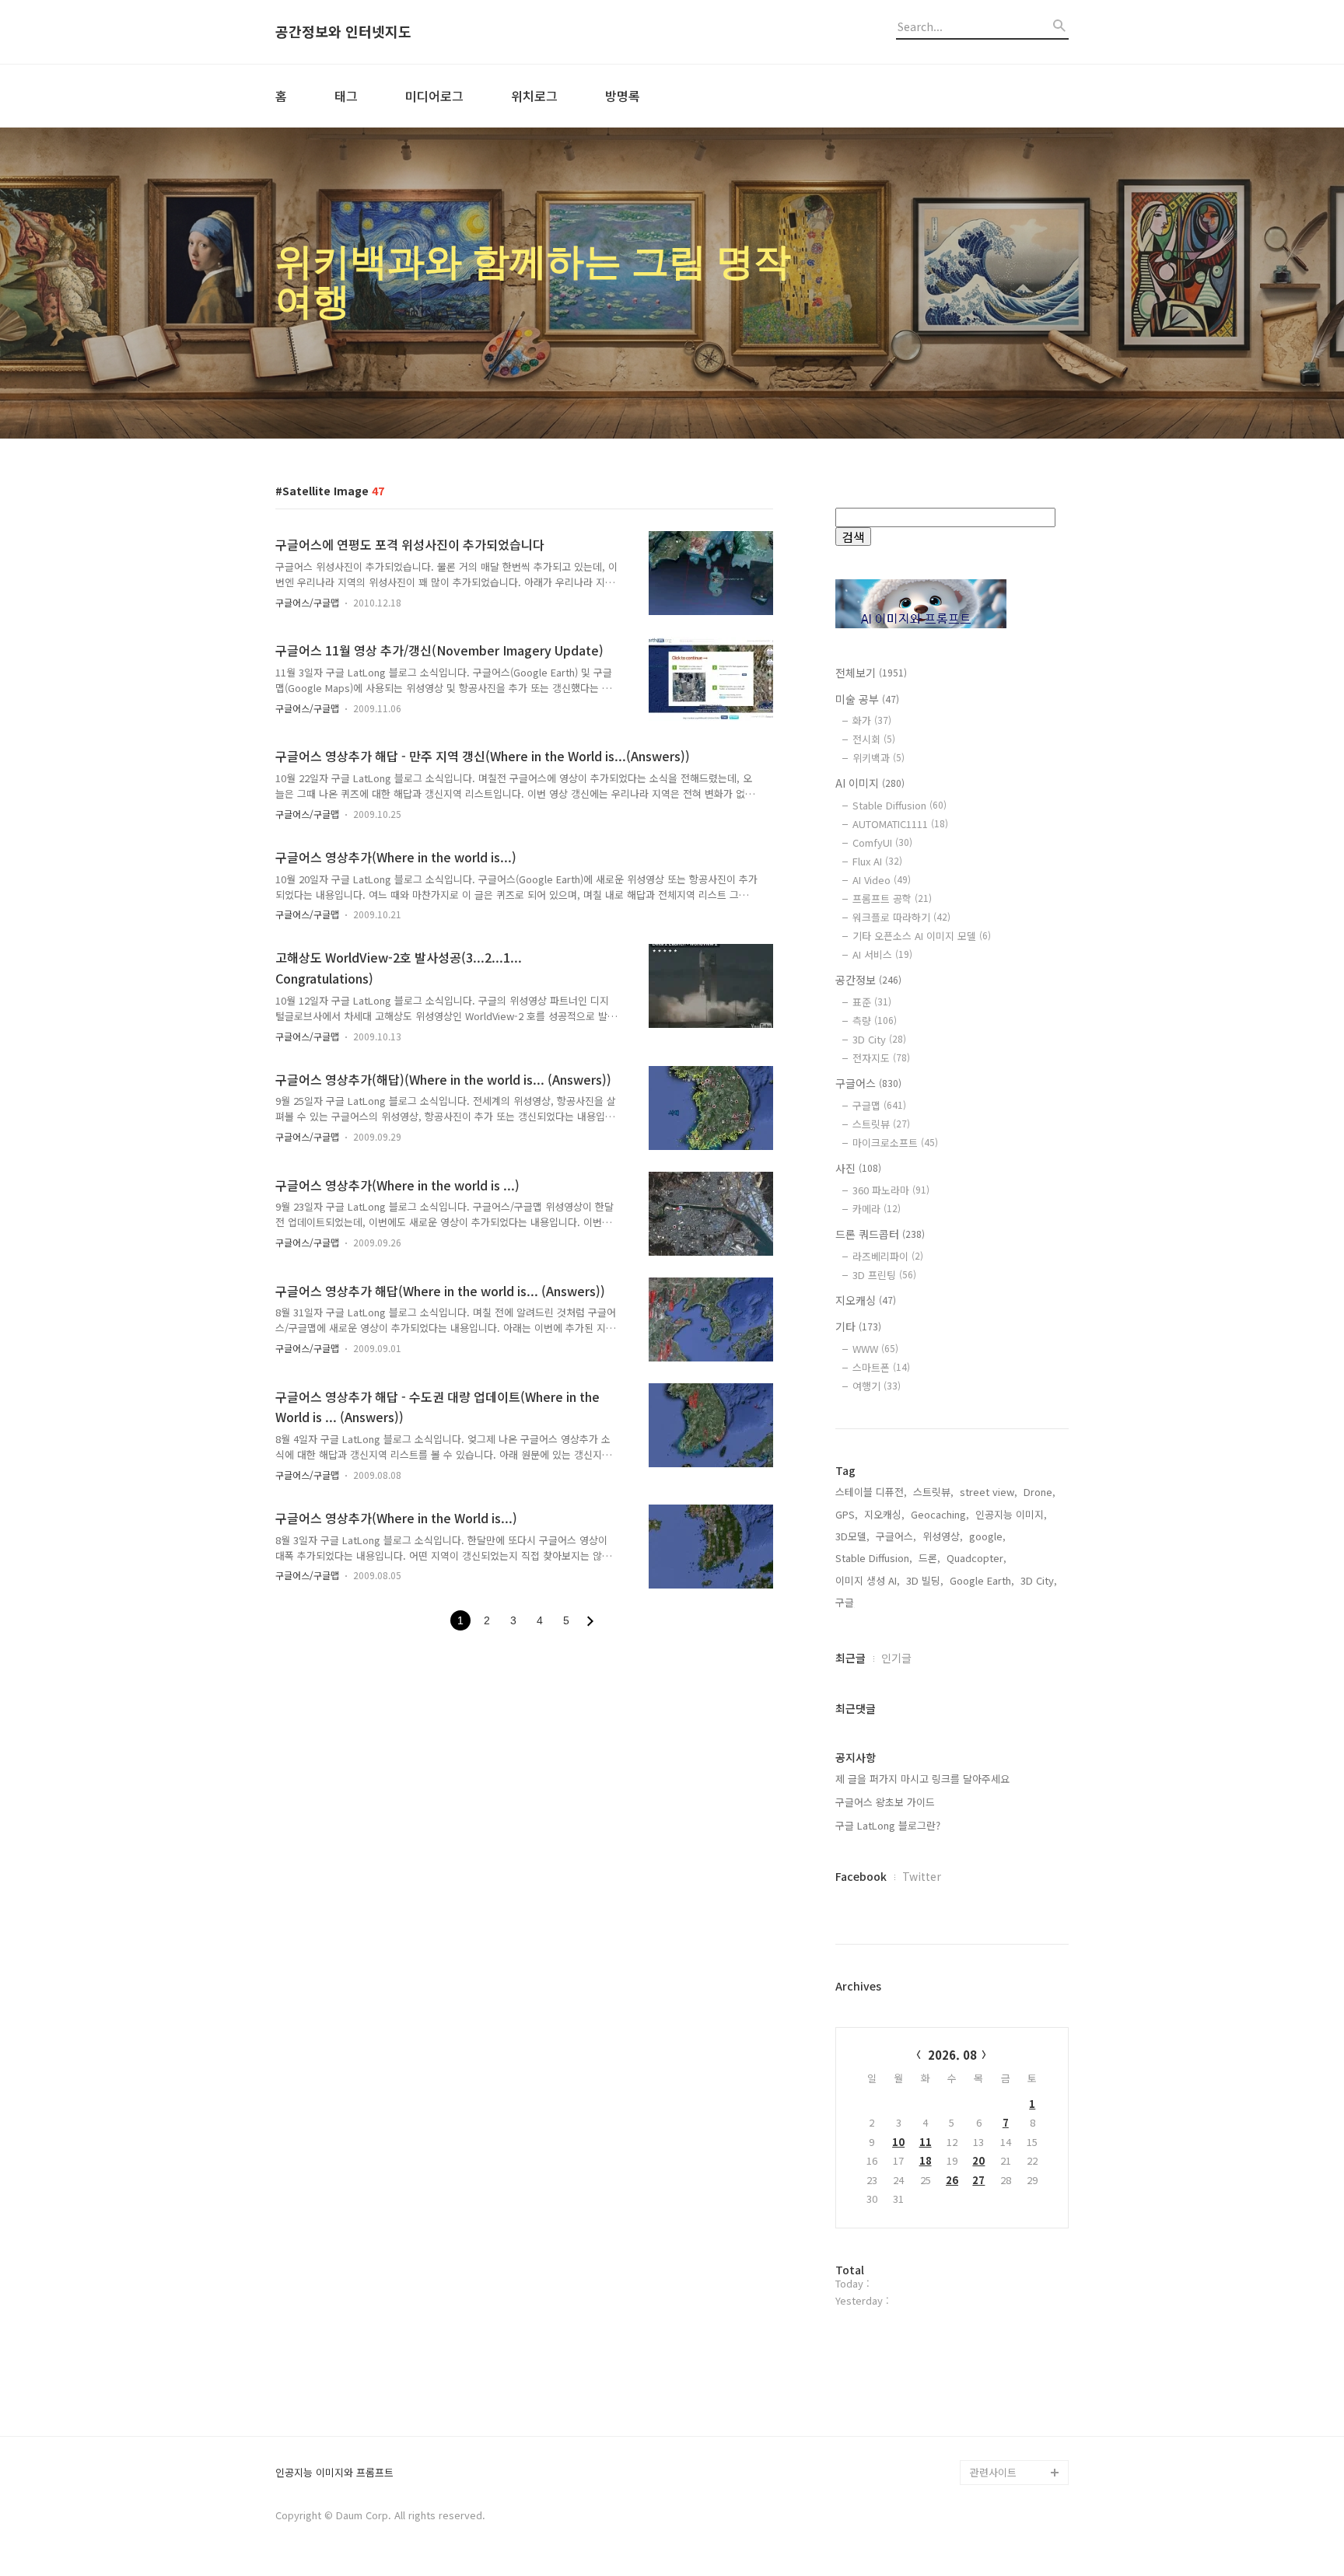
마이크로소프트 (895, 1143)
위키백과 (878, 758)
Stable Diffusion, (874, 1558)
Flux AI (877, 861)
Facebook (861, 1876)
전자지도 (881, 1058)
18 (926, 2160)
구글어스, (896, 1536)
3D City (879, 1039)
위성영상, (943, 1536)
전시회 (874, 739)
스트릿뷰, (933, 1492)
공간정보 (868, 980)
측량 (875, 1021)
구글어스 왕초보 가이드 (885, 1802)
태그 (346, 96)
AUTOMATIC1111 (900, 824)
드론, (929, 1558)
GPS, (847, 1514)
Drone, (1039, 1492)
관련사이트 (993, 2472)
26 (952, 2180)
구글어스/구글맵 (307, 602)
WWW (875, 1349)
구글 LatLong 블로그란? (888, 1825)
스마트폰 (881, 1367)
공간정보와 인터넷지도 (343, 32)
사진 (858, 1168)
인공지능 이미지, (1011, 1514)
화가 (872, 720)
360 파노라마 (891, 1190)
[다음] (590, 1621)
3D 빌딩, (925, 1580)
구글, (846, 1602)
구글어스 (868, 1083)
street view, (989, 1492)
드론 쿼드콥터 (880, 1234)
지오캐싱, (884, 1514)
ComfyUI (882, 842)
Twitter (922, 1876)
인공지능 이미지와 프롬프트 (334, 2473)
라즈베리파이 (888, 1256)
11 (926, 2142)
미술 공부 (867, 699)
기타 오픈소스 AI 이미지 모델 (922, 936)
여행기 (877, 1386)
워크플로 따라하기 (901, 917)
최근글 (850, 1658)
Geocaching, (940, 1514)
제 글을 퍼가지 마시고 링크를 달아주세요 (922, 1779)
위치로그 (534, 96)
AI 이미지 (870, 783)
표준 (872, 1002)
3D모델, (852, 1536)
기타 (858, 1326)
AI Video (882, 880)
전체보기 (871, 673)
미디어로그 (434, 96)
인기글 (896, 1658)
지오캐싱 (866, 1300)
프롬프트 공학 (892, 898)
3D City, (1039, 1580)
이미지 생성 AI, (868, 1580)
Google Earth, (982, 1580)
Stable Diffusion (899, 805)
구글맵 (879, 1105)
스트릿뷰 (881, 1124)
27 (978, 2180)
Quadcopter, (976, 1558)
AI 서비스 (882, 954)
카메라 (877, 1209)
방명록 (623, 96)
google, (987, 1536)
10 (898, 2142)
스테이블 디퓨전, (871, 1492)
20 (978, 2160)
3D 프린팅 (884, 1275)
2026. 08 (952, 2055)
